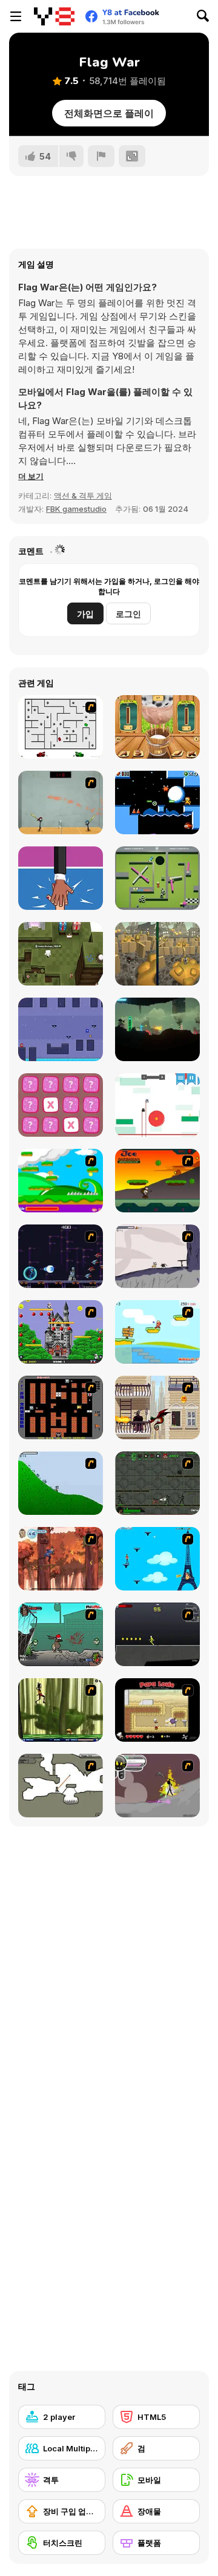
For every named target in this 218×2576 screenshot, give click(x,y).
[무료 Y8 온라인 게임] (54, 16)
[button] (31, 476)
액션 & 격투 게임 (83, 495)
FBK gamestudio (76, 509)
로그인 (128, 614)
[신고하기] (101, 156)
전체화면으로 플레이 (109, 113)
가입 (85, 614)
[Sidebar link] (16, 16)
